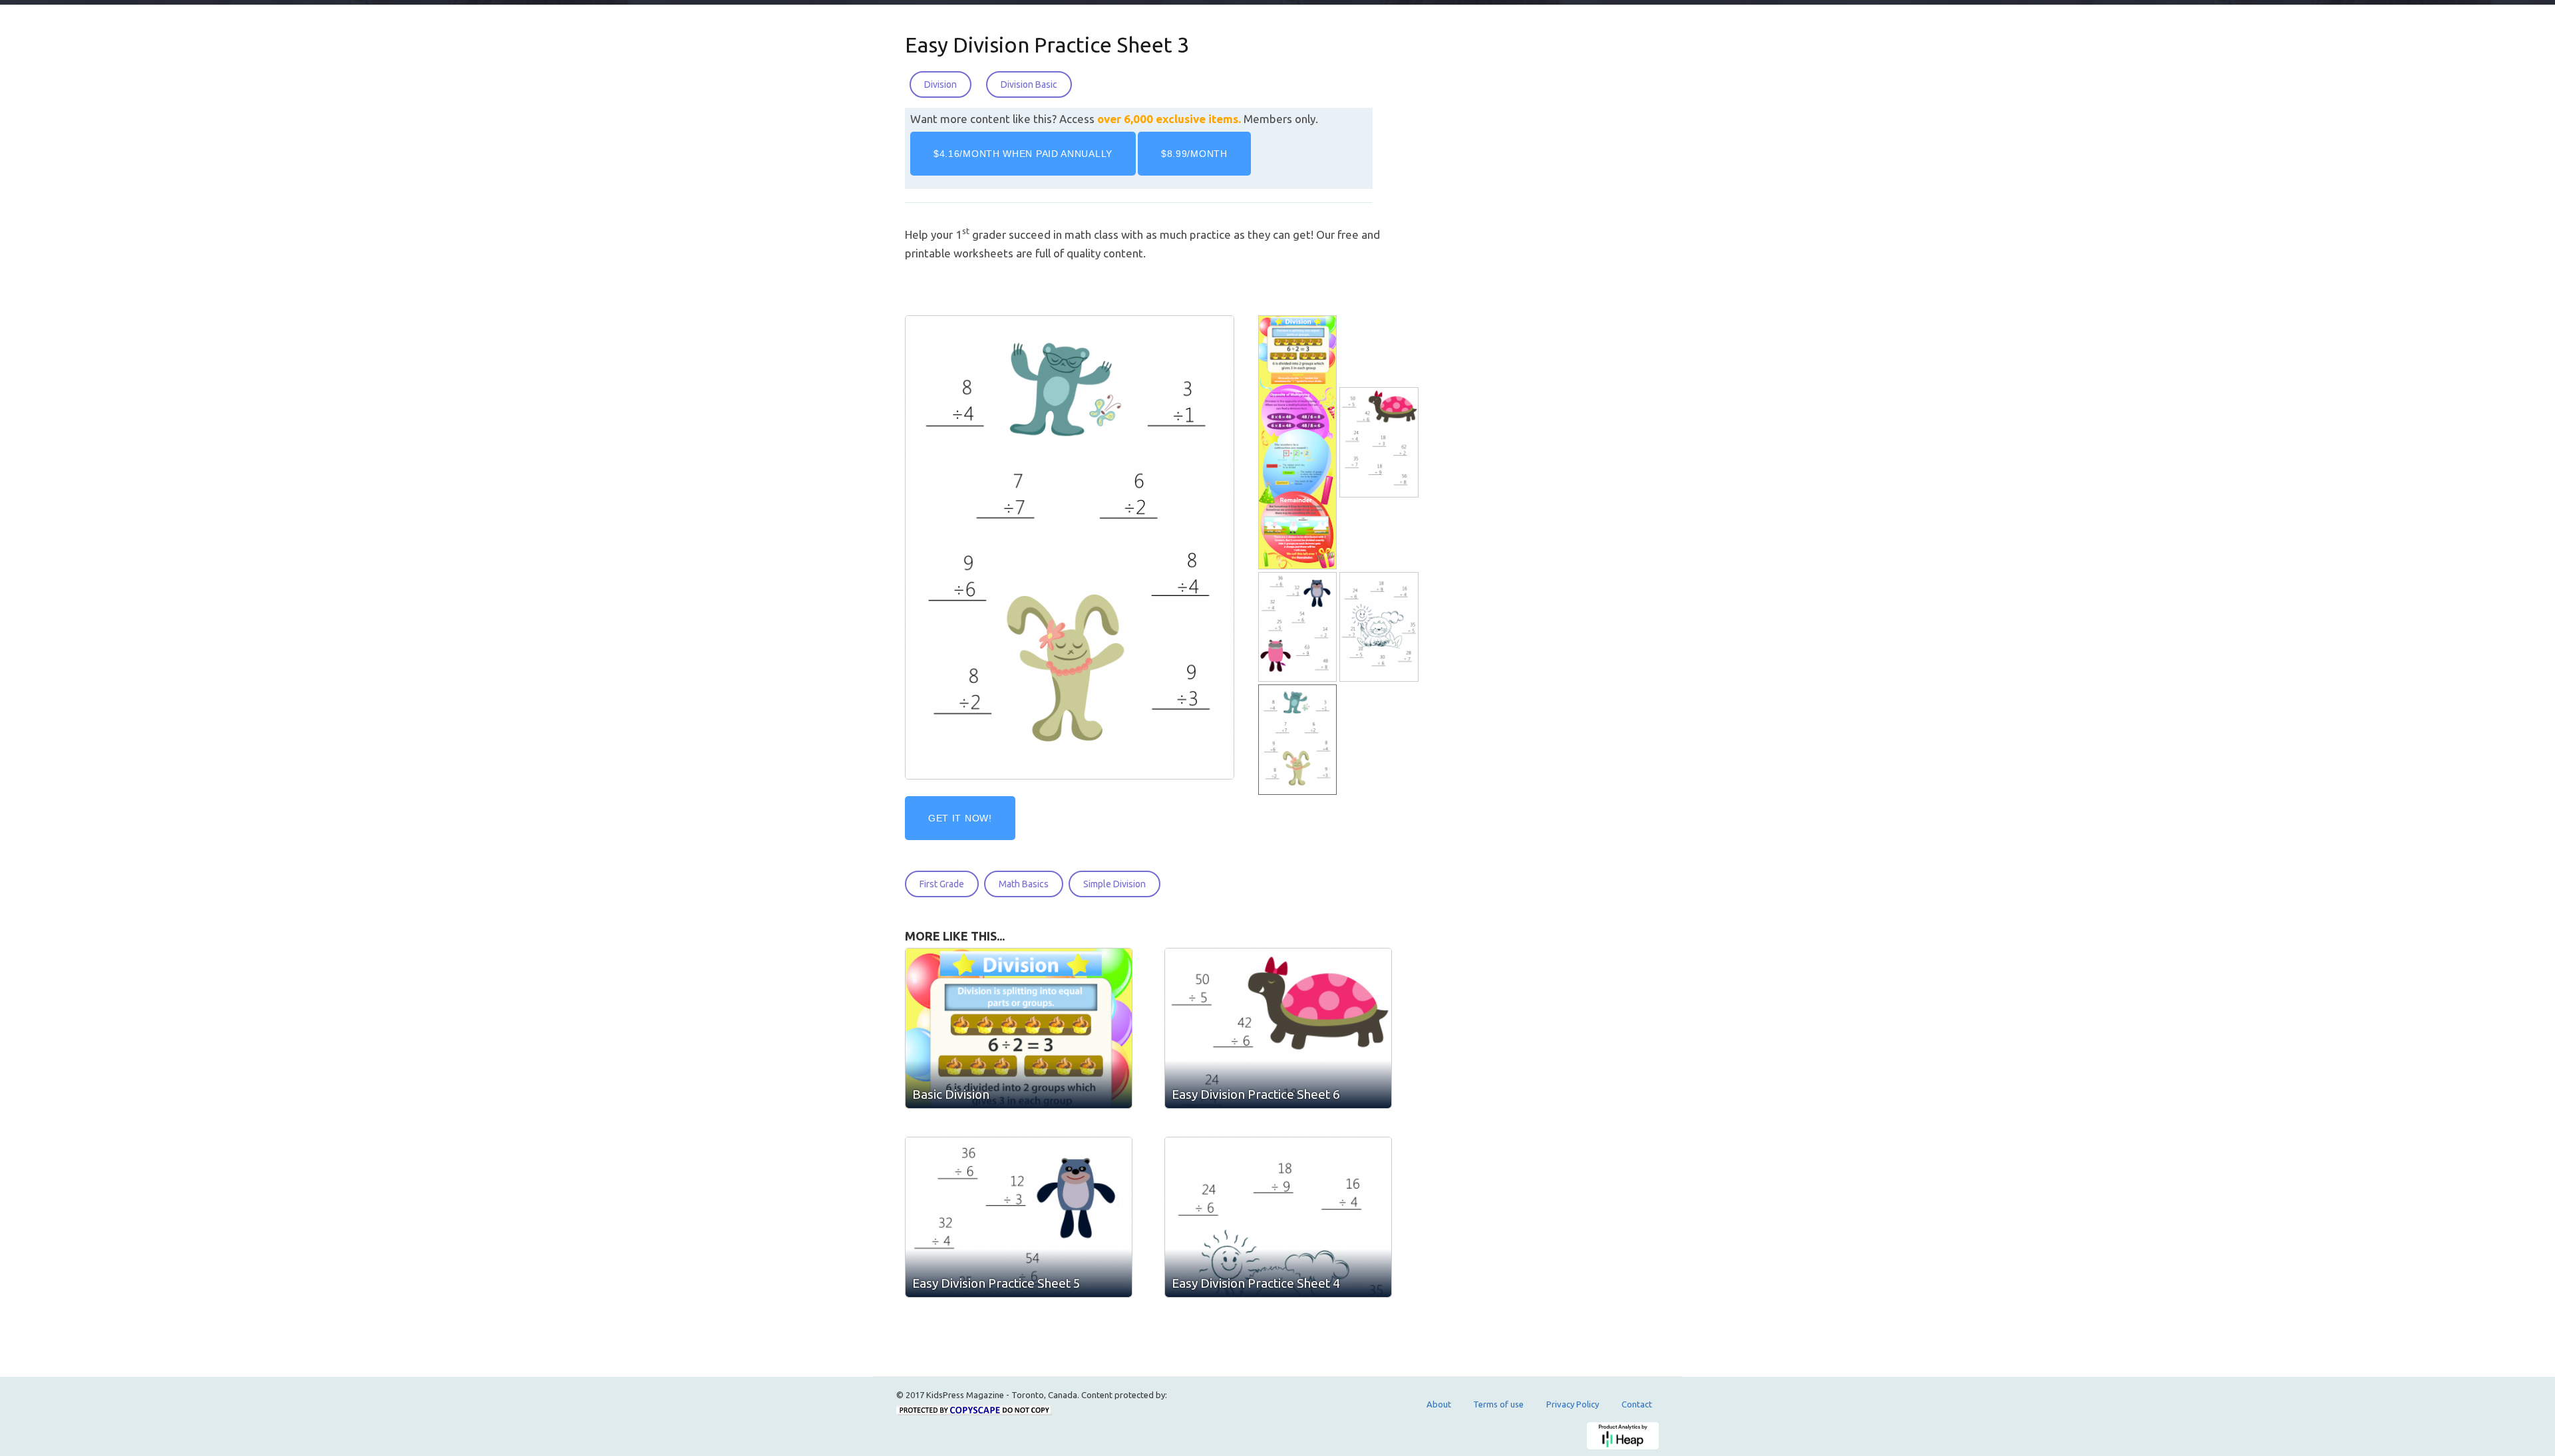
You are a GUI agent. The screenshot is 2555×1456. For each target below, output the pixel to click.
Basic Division (951, 1094)
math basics (1024, 884)
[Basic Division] (1299, 443)
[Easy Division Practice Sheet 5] (1299, 628)
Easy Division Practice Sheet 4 (1256, 1283)
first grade (942, 884)
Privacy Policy (1573, 1404)
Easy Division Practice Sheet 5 (996, 1283)
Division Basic (1029, 84)
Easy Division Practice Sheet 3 (1047, 45)
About (1439, 1404)
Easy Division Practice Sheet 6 (1256, 1094)
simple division (1114, 884)
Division (940, 84)
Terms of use (1498, 1404)
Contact (1637, 1404)
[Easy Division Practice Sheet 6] (1380, 443)
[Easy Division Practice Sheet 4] (1380, 628)
